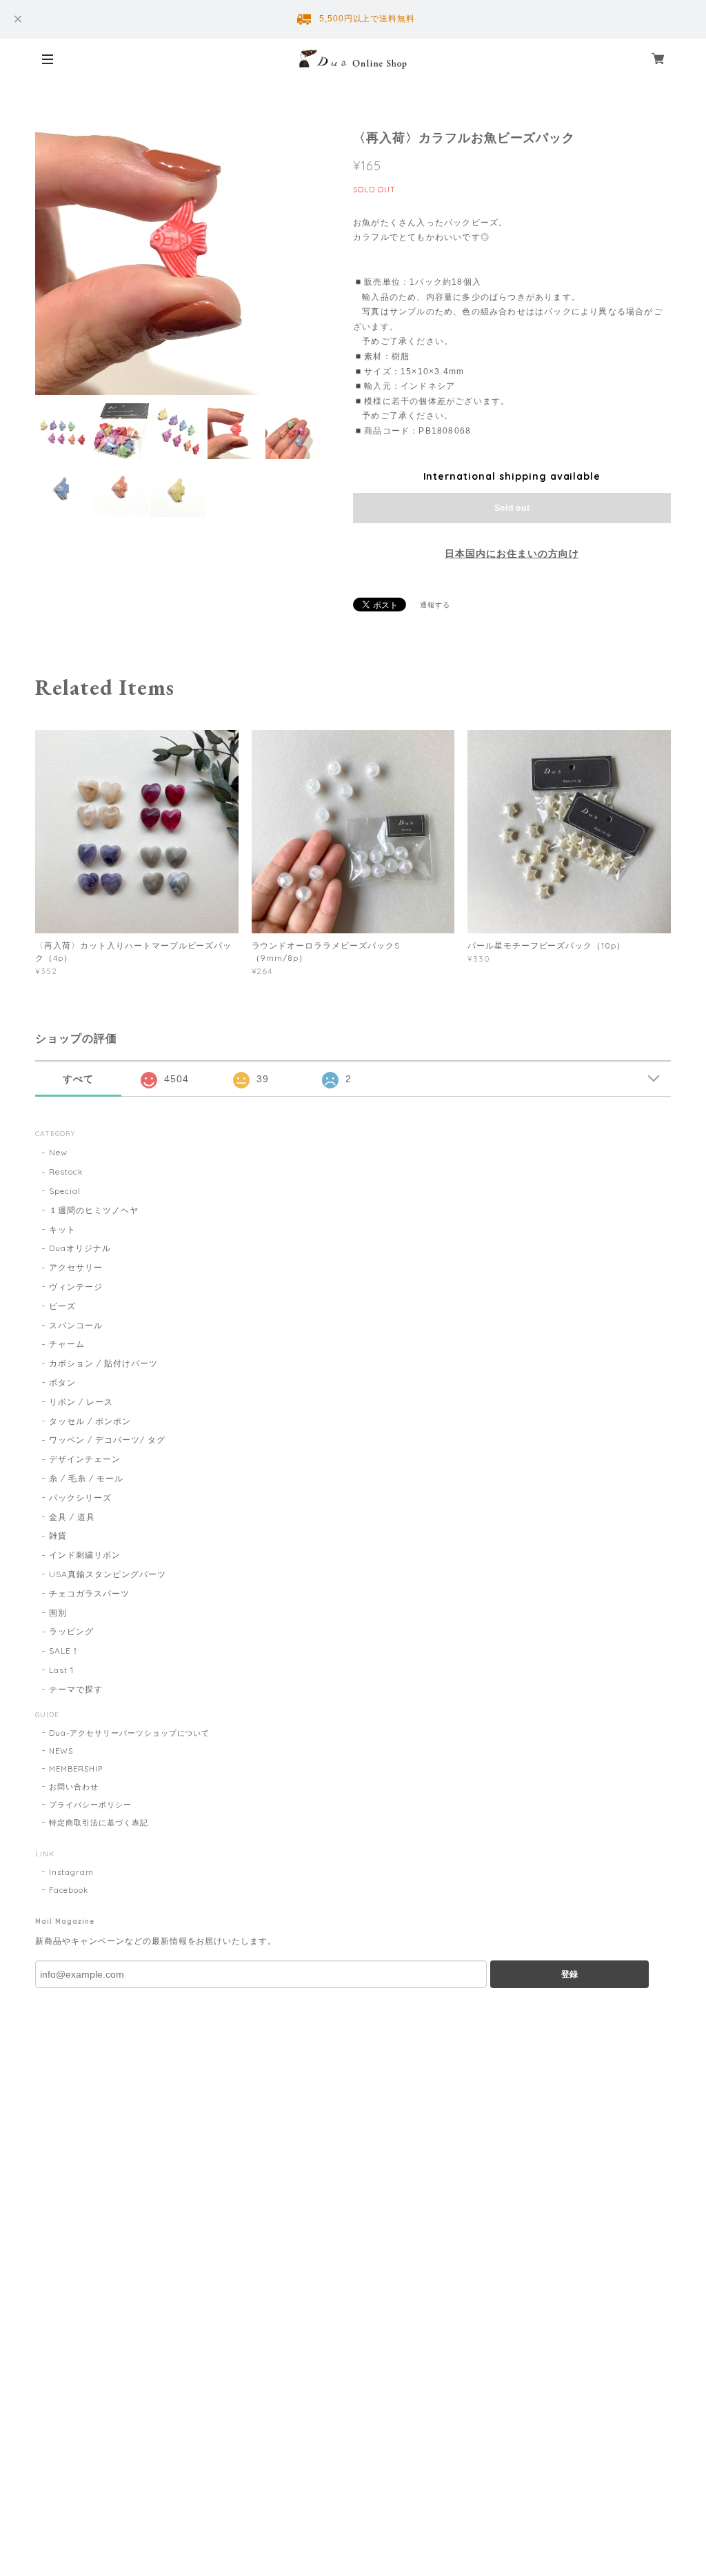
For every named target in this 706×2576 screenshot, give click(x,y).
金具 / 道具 (72, 1517)
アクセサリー (76, 1267)
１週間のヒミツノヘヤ (94, 1210)
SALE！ (64, 1651)
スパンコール (76, 1325)
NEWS (61, 1751)
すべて (78, 1079)
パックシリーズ (80, 1498)
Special (65, 1191)
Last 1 (61, 1670)
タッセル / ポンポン (90, 1421)
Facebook (69, 1890)
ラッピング (71, 1631)
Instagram (71, 1872)
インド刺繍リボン (85, 1555)
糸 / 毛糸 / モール (86, 1478)
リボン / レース (81, 1402)
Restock (66, 1172)
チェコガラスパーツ (89, 1593)
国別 (58, 1613)
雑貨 (58, 1535)
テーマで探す (76, 1689)
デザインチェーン (85, 1459)
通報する (435, 605)
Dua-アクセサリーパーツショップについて (129, 1733)
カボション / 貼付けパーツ (103, 1363)
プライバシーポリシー (90, 1805)
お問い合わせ (74, 1787)
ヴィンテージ (76, 1287)
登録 (569, 1974)
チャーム (67, 1344)
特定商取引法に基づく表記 (99, 1823)
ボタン (62, 1382)
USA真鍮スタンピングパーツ (107, 1574)
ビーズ (62, 1306)
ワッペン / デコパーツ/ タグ (107, 1440)
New (58, 1152)
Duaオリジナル (80, 1248)
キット (62, 1229)
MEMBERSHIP (76, 1769)
